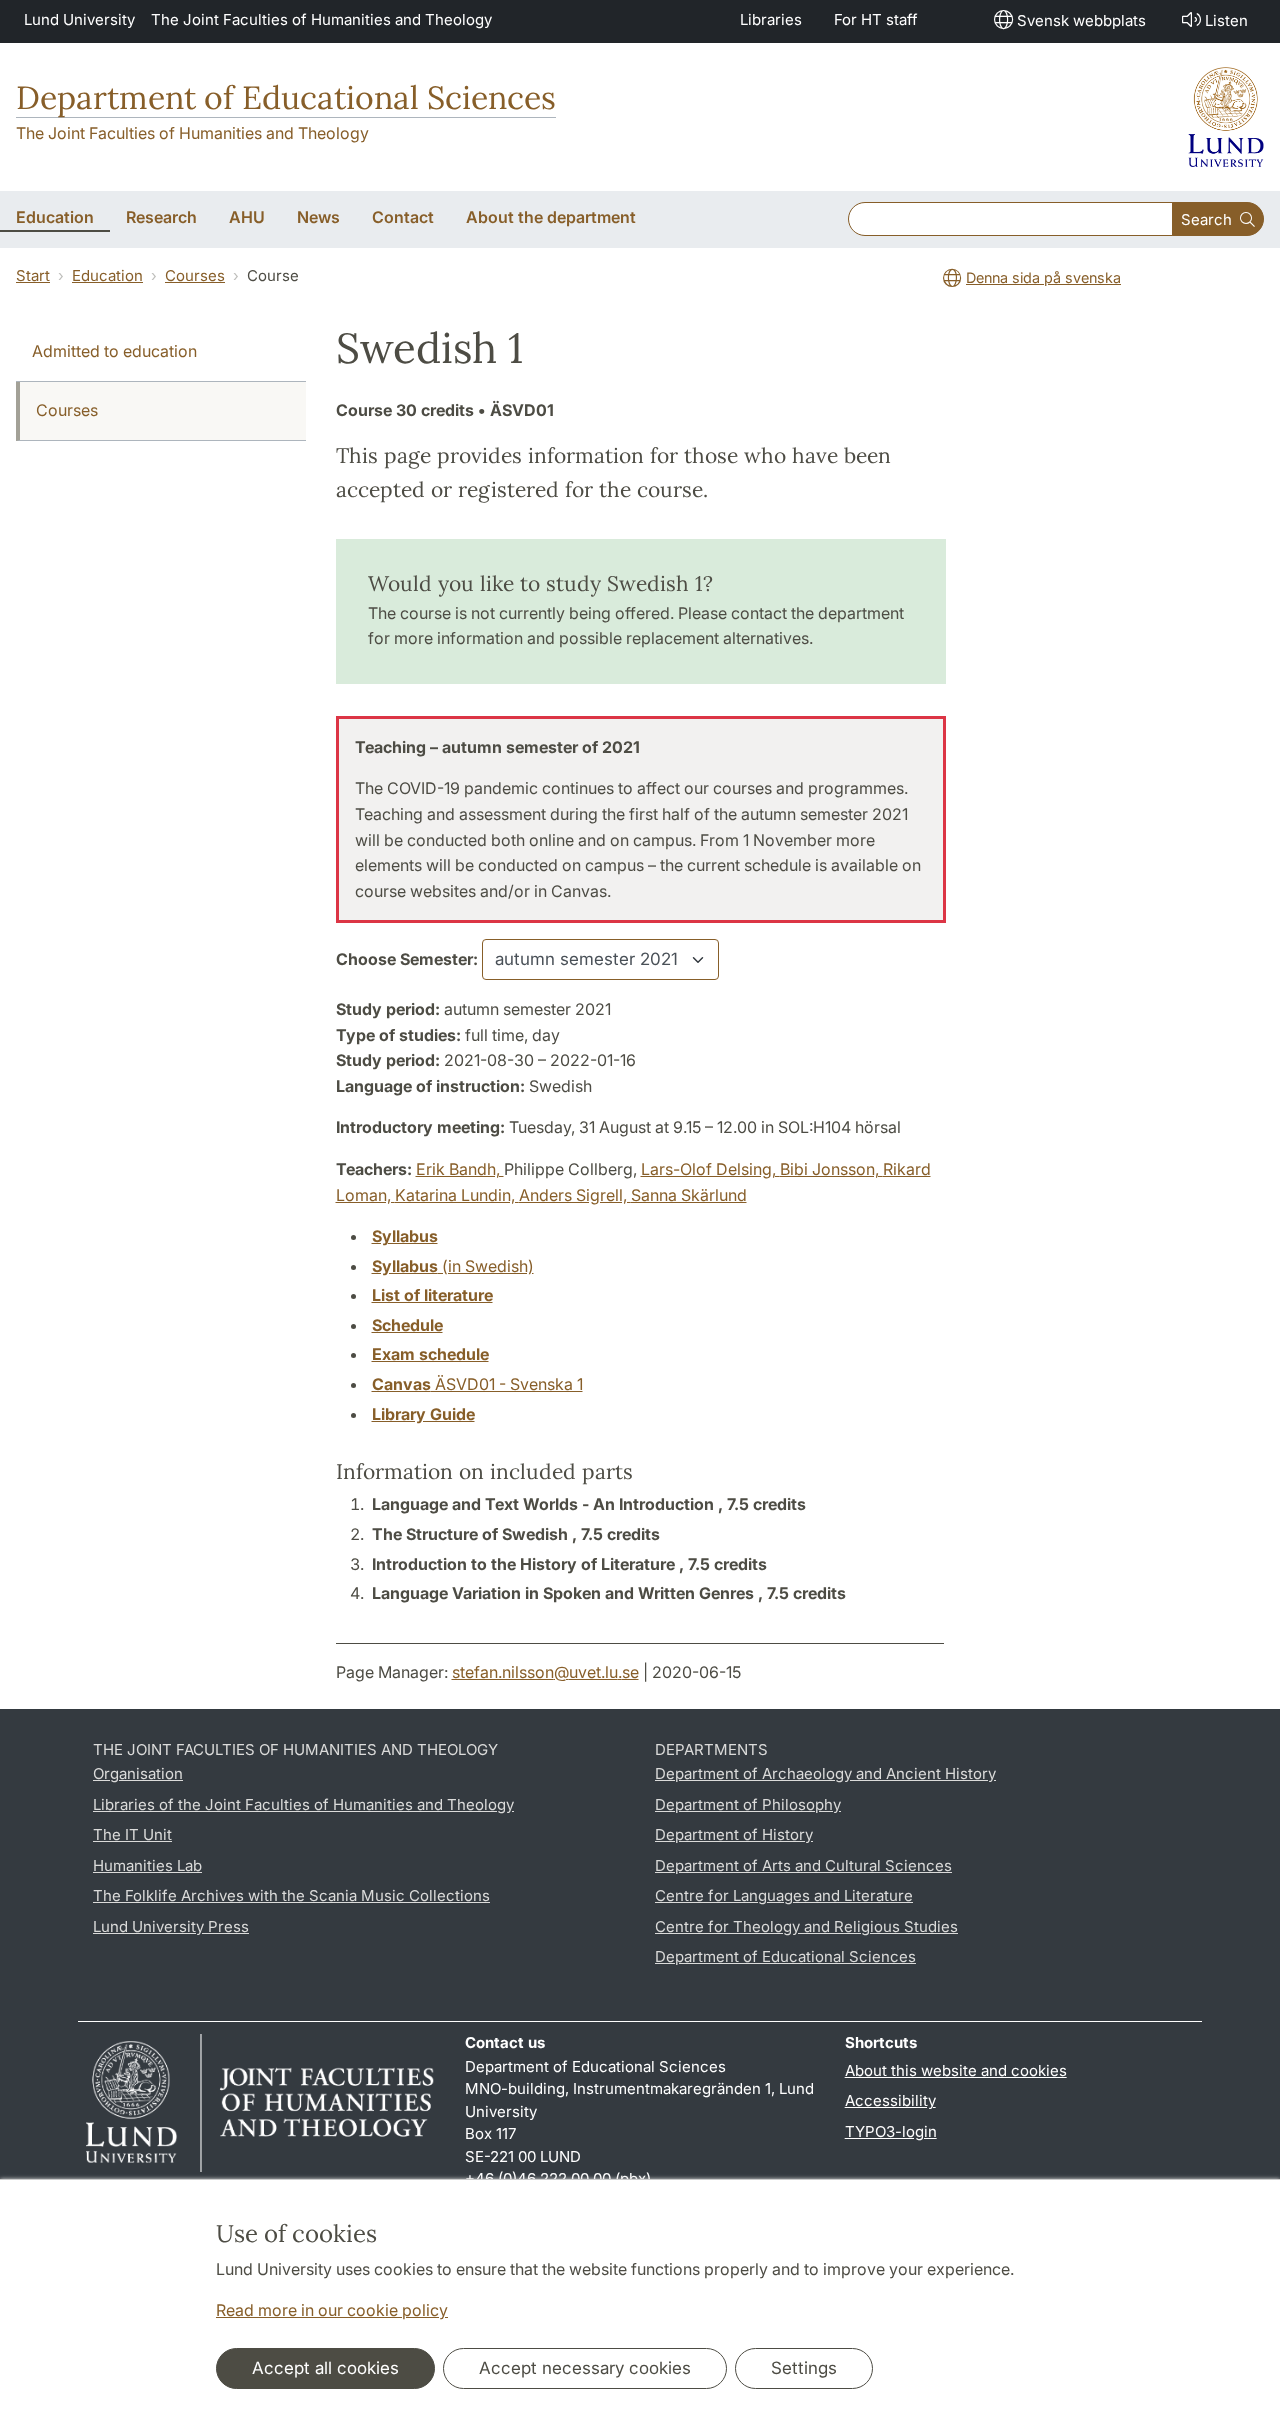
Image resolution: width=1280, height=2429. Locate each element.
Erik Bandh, (460, 1169)
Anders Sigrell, (575, 1195)
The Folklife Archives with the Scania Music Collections (291, 1895)
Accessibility (890, 2100)
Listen (1226, 20)
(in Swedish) (453, 1266)
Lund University (79, 19)
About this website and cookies (956, 2070)
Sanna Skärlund (689, 1195)
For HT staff (876, 19)
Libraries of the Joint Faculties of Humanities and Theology (303, 1804)
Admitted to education (114, 351)
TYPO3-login (891, 2131)
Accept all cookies (325, 2368)
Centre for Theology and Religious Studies (806, 1926)
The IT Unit (132, 1834)
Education (107, 275)
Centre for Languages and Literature (784, 1895)
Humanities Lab (147, 1865)
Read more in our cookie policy (332, 2310)
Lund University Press (171, 1926)
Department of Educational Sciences (286, 97)
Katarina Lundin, (457, 1195)
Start (33, 275)
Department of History (734, 1834)
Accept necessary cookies (585, 2368)
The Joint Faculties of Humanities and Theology (321, 19)
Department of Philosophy (748, 1804)
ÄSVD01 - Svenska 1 (477, 1384)
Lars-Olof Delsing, (710, 1169)
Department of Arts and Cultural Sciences (803, 1865)
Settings (804, 2368)
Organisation (138, 1773)
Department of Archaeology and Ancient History (825, 1773)
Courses (195, 275)
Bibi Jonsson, (831, 1169)
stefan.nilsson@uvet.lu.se (545, 1672)
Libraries (771, 19)
